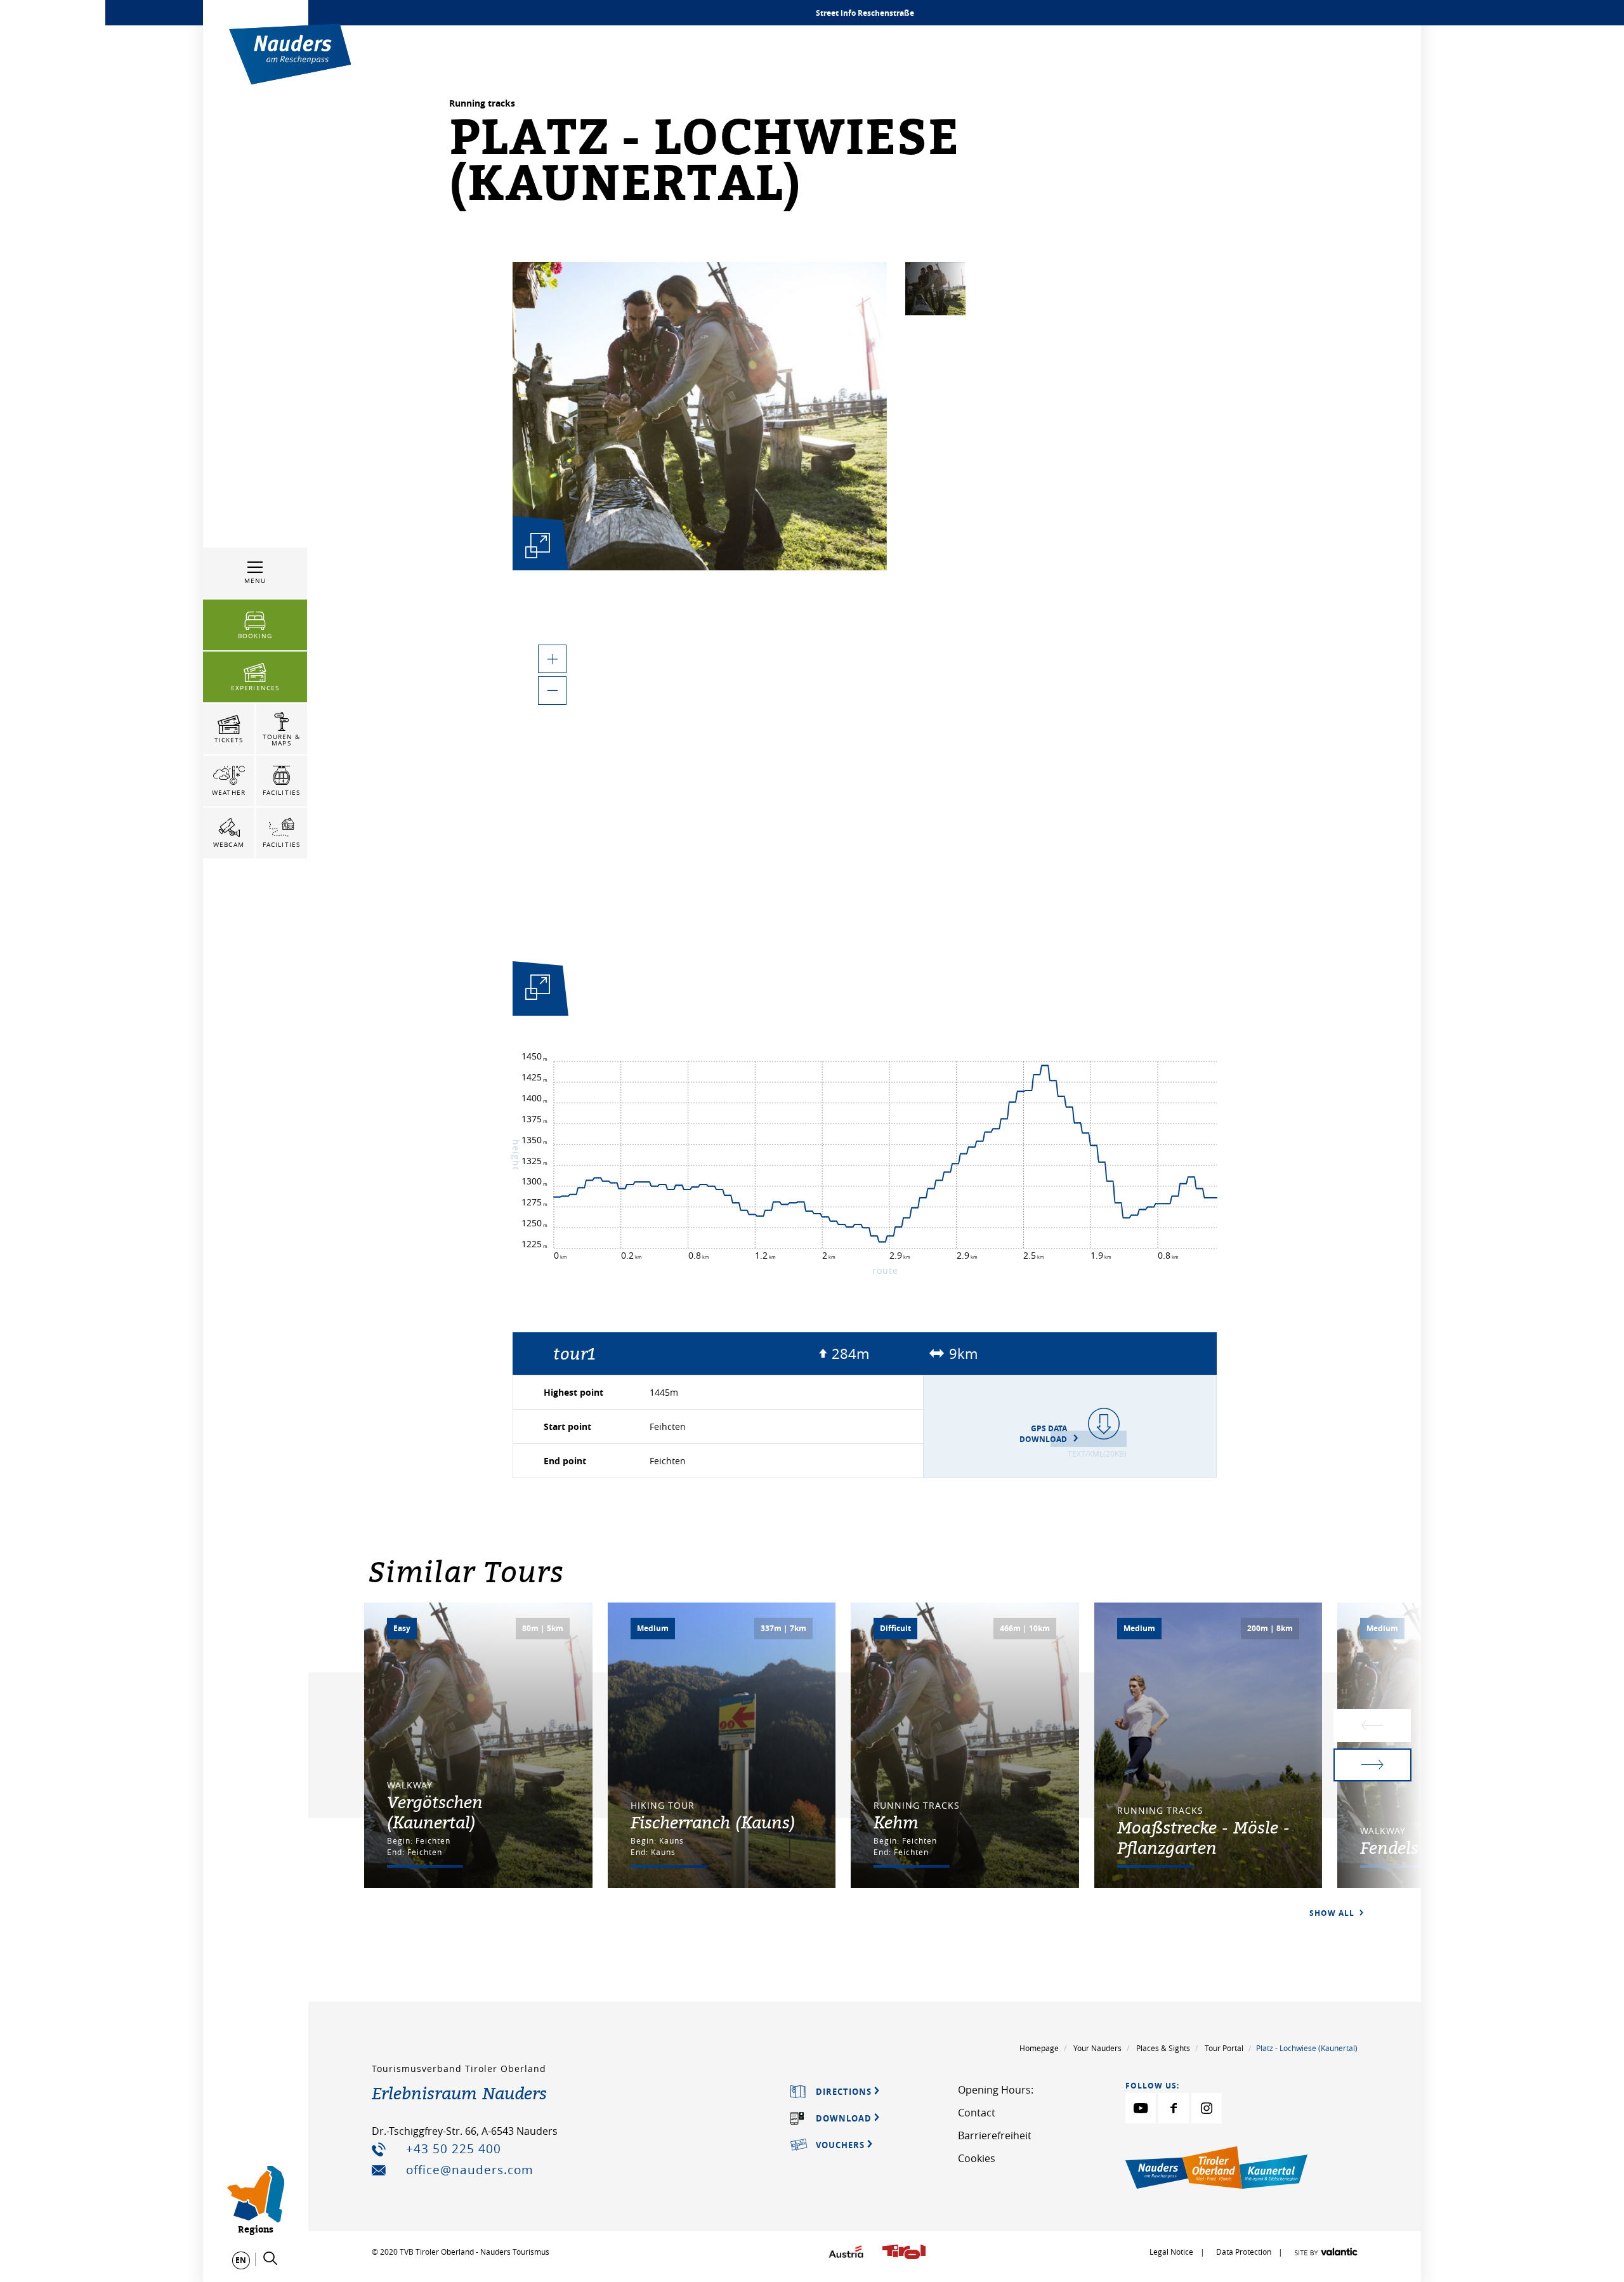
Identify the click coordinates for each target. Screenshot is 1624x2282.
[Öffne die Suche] (270, 2259)
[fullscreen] (538, 545)
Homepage (1039, 2048)
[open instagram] (1207, 2108)
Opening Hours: (996, 2090)
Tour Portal (1224, 2048)
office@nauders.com (470, 2170)
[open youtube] (1141, 2108)
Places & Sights (1163, 2048)
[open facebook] (1174, 2108)
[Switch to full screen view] (538, 991)
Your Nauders (1097, 2048)
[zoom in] (552, 659)
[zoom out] (552, 691)
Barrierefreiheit (995, 2135)
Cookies (977, 2158)
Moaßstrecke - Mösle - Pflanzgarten (1203, 1837)
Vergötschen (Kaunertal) (435, 1812)
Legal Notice (1171, 2252)
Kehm (896, 1822)
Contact (977, 2113)
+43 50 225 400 (454, 2149)
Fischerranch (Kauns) (713, 1822)
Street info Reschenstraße (865, 13)
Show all (1333, 1913)
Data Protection (1245, 2252)
